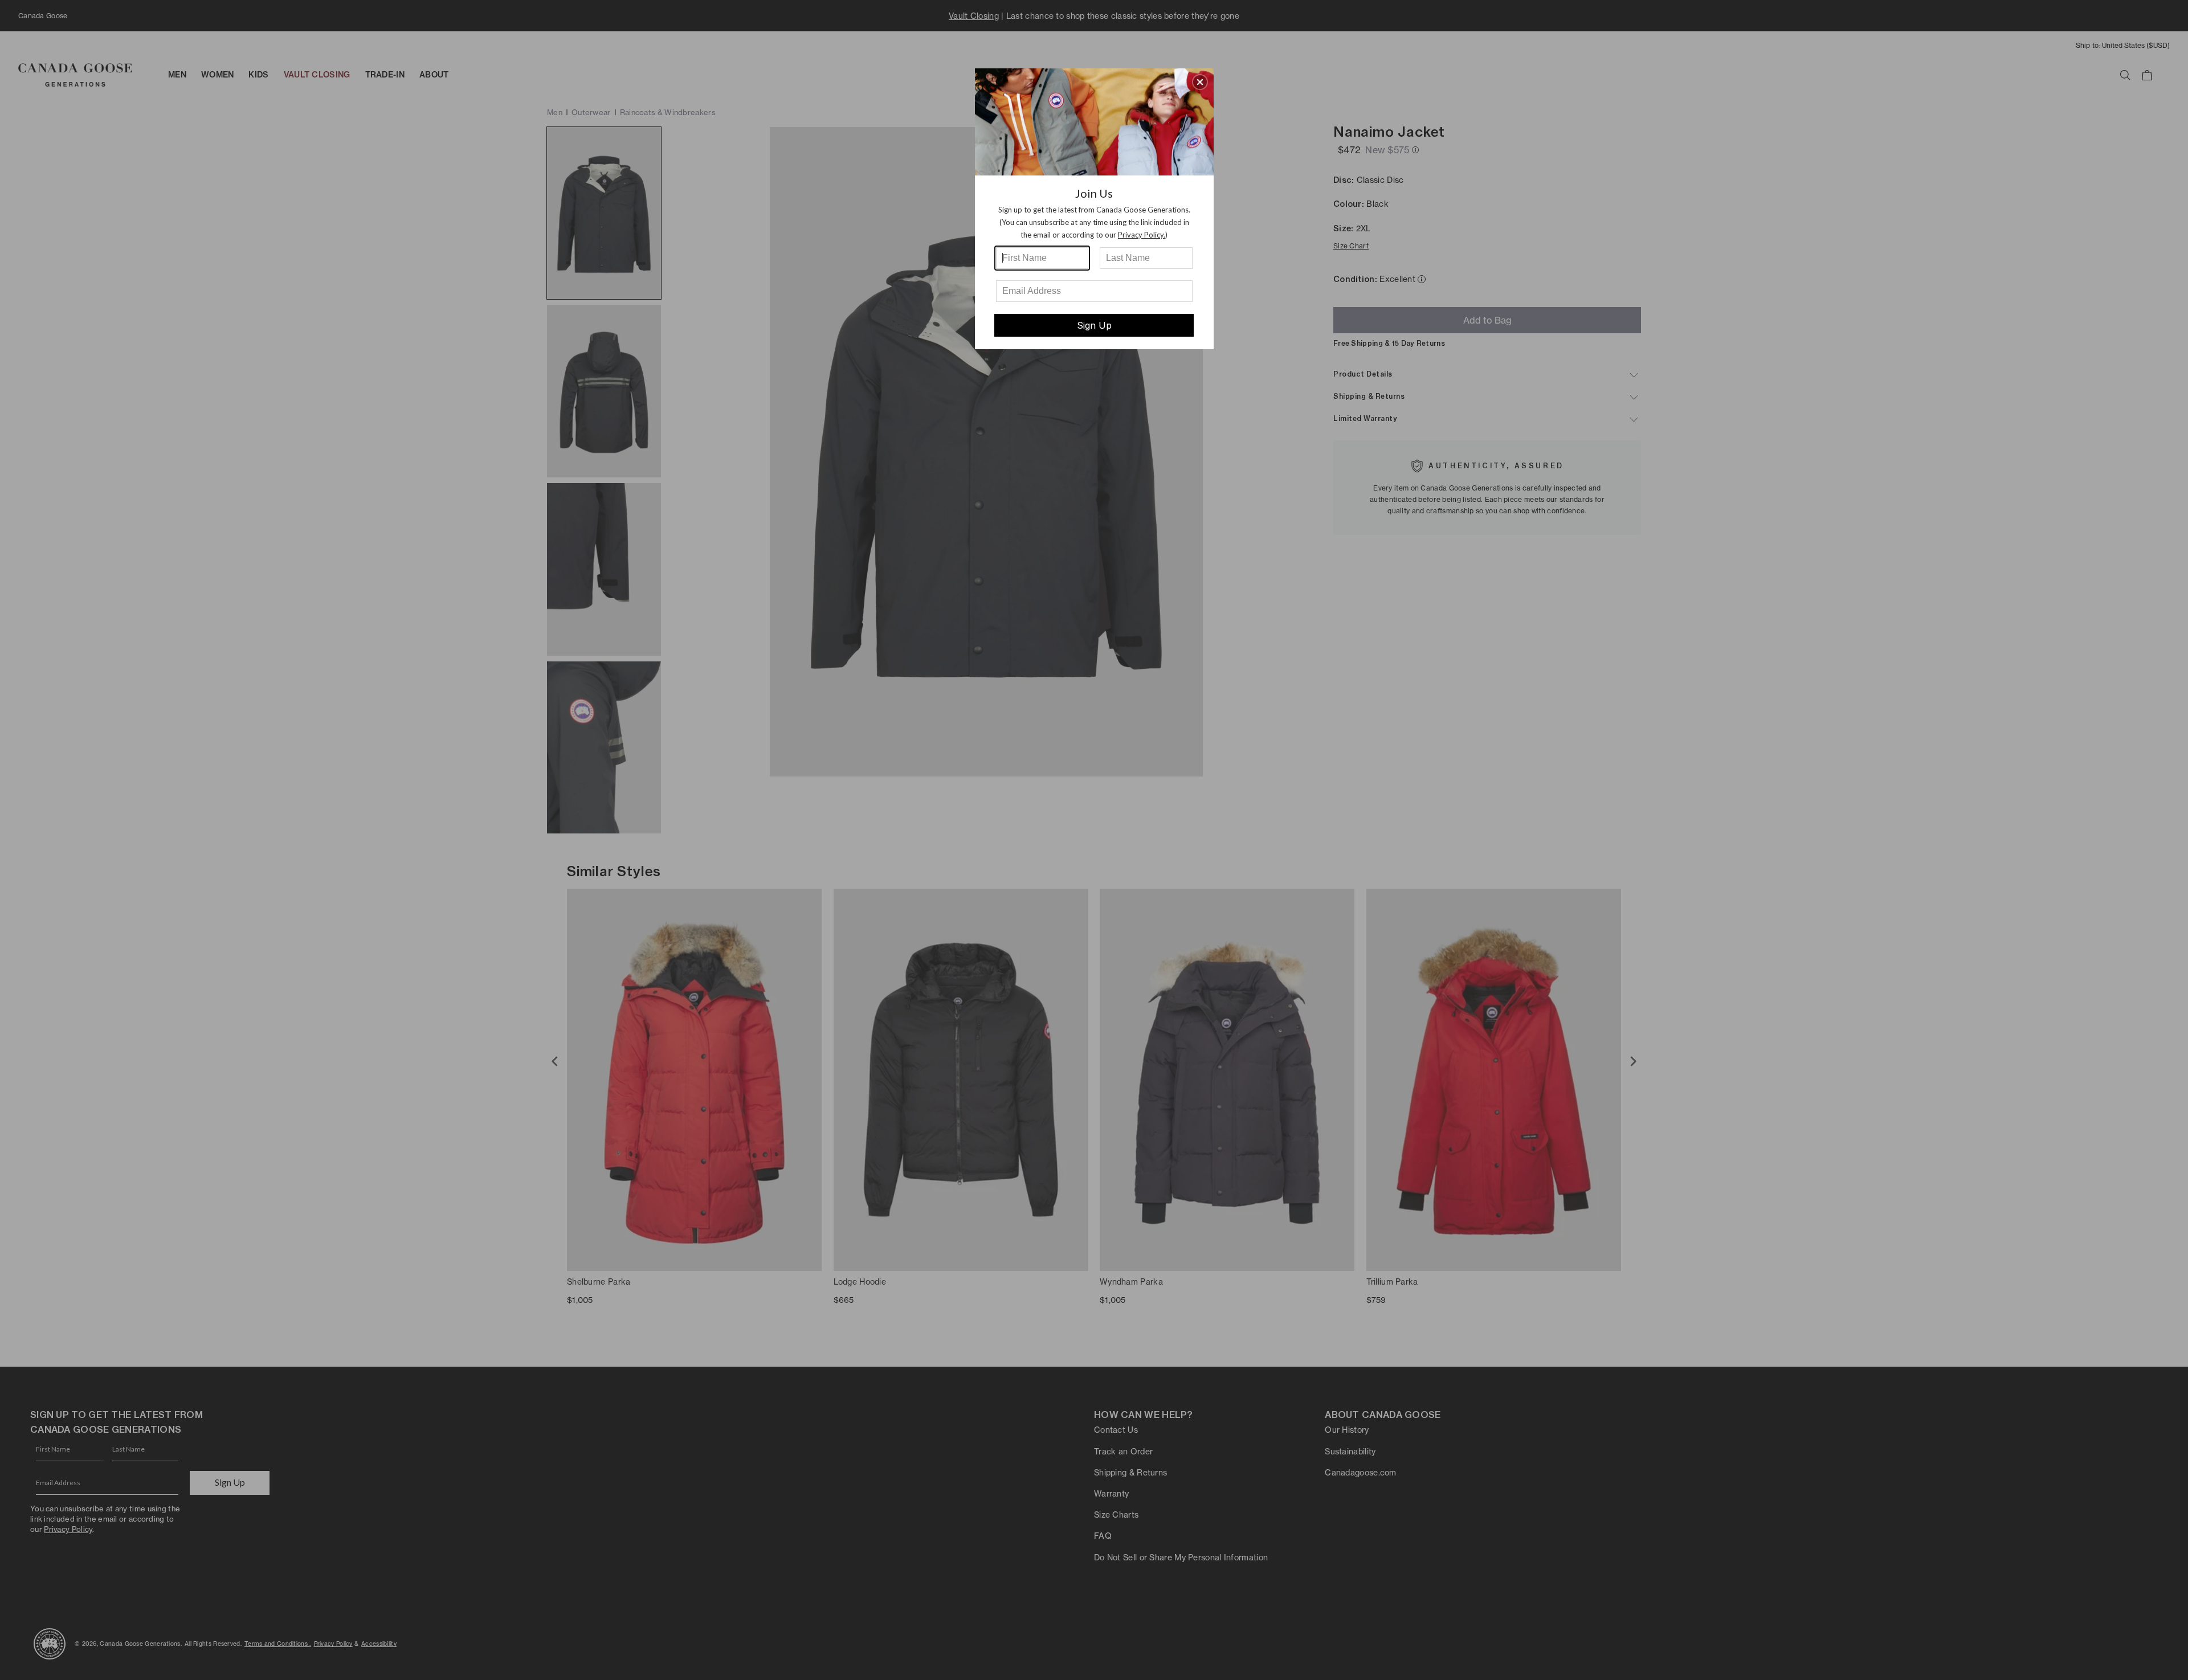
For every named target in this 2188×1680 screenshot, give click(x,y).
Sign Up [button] (1094, 325)
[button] (1200, 82)
